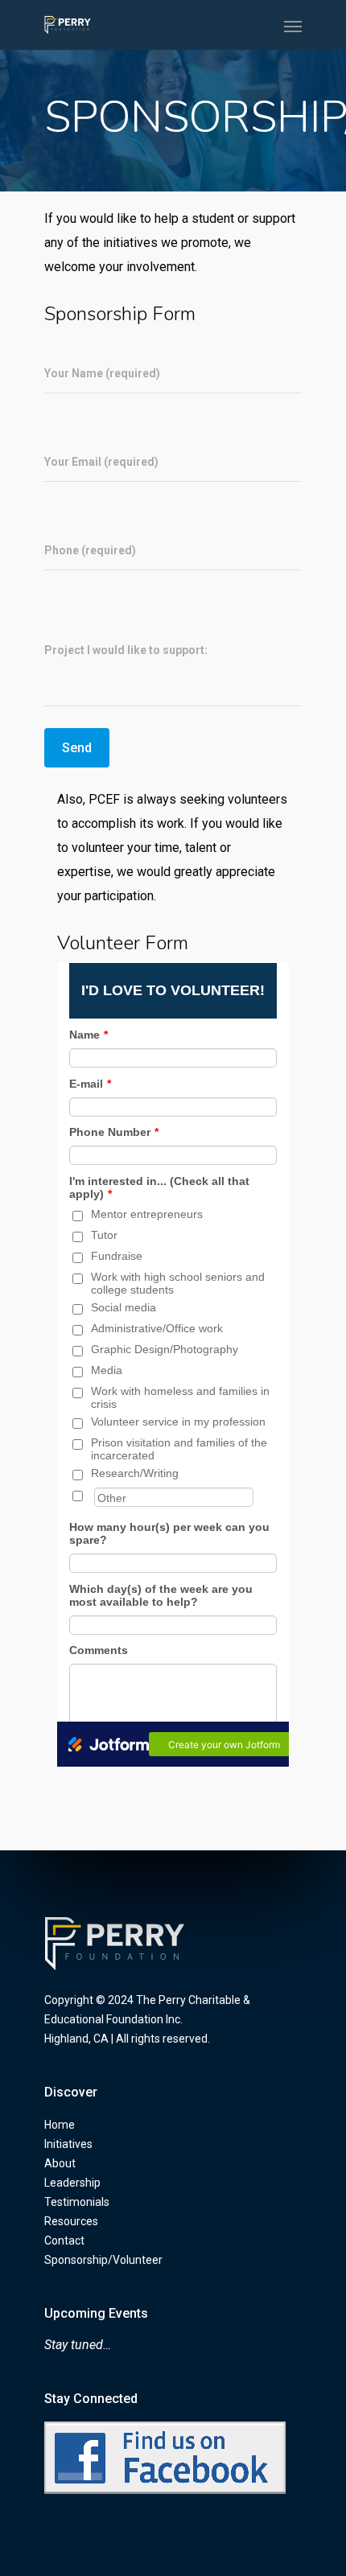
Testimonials (77, 2202)
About (60, 2163)
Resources (71, 2221)
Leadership (72, 2183)
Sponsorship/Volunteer (103, 2260)
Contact (64, 2241)
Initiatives (68, 2144)
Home (60, 2125)
